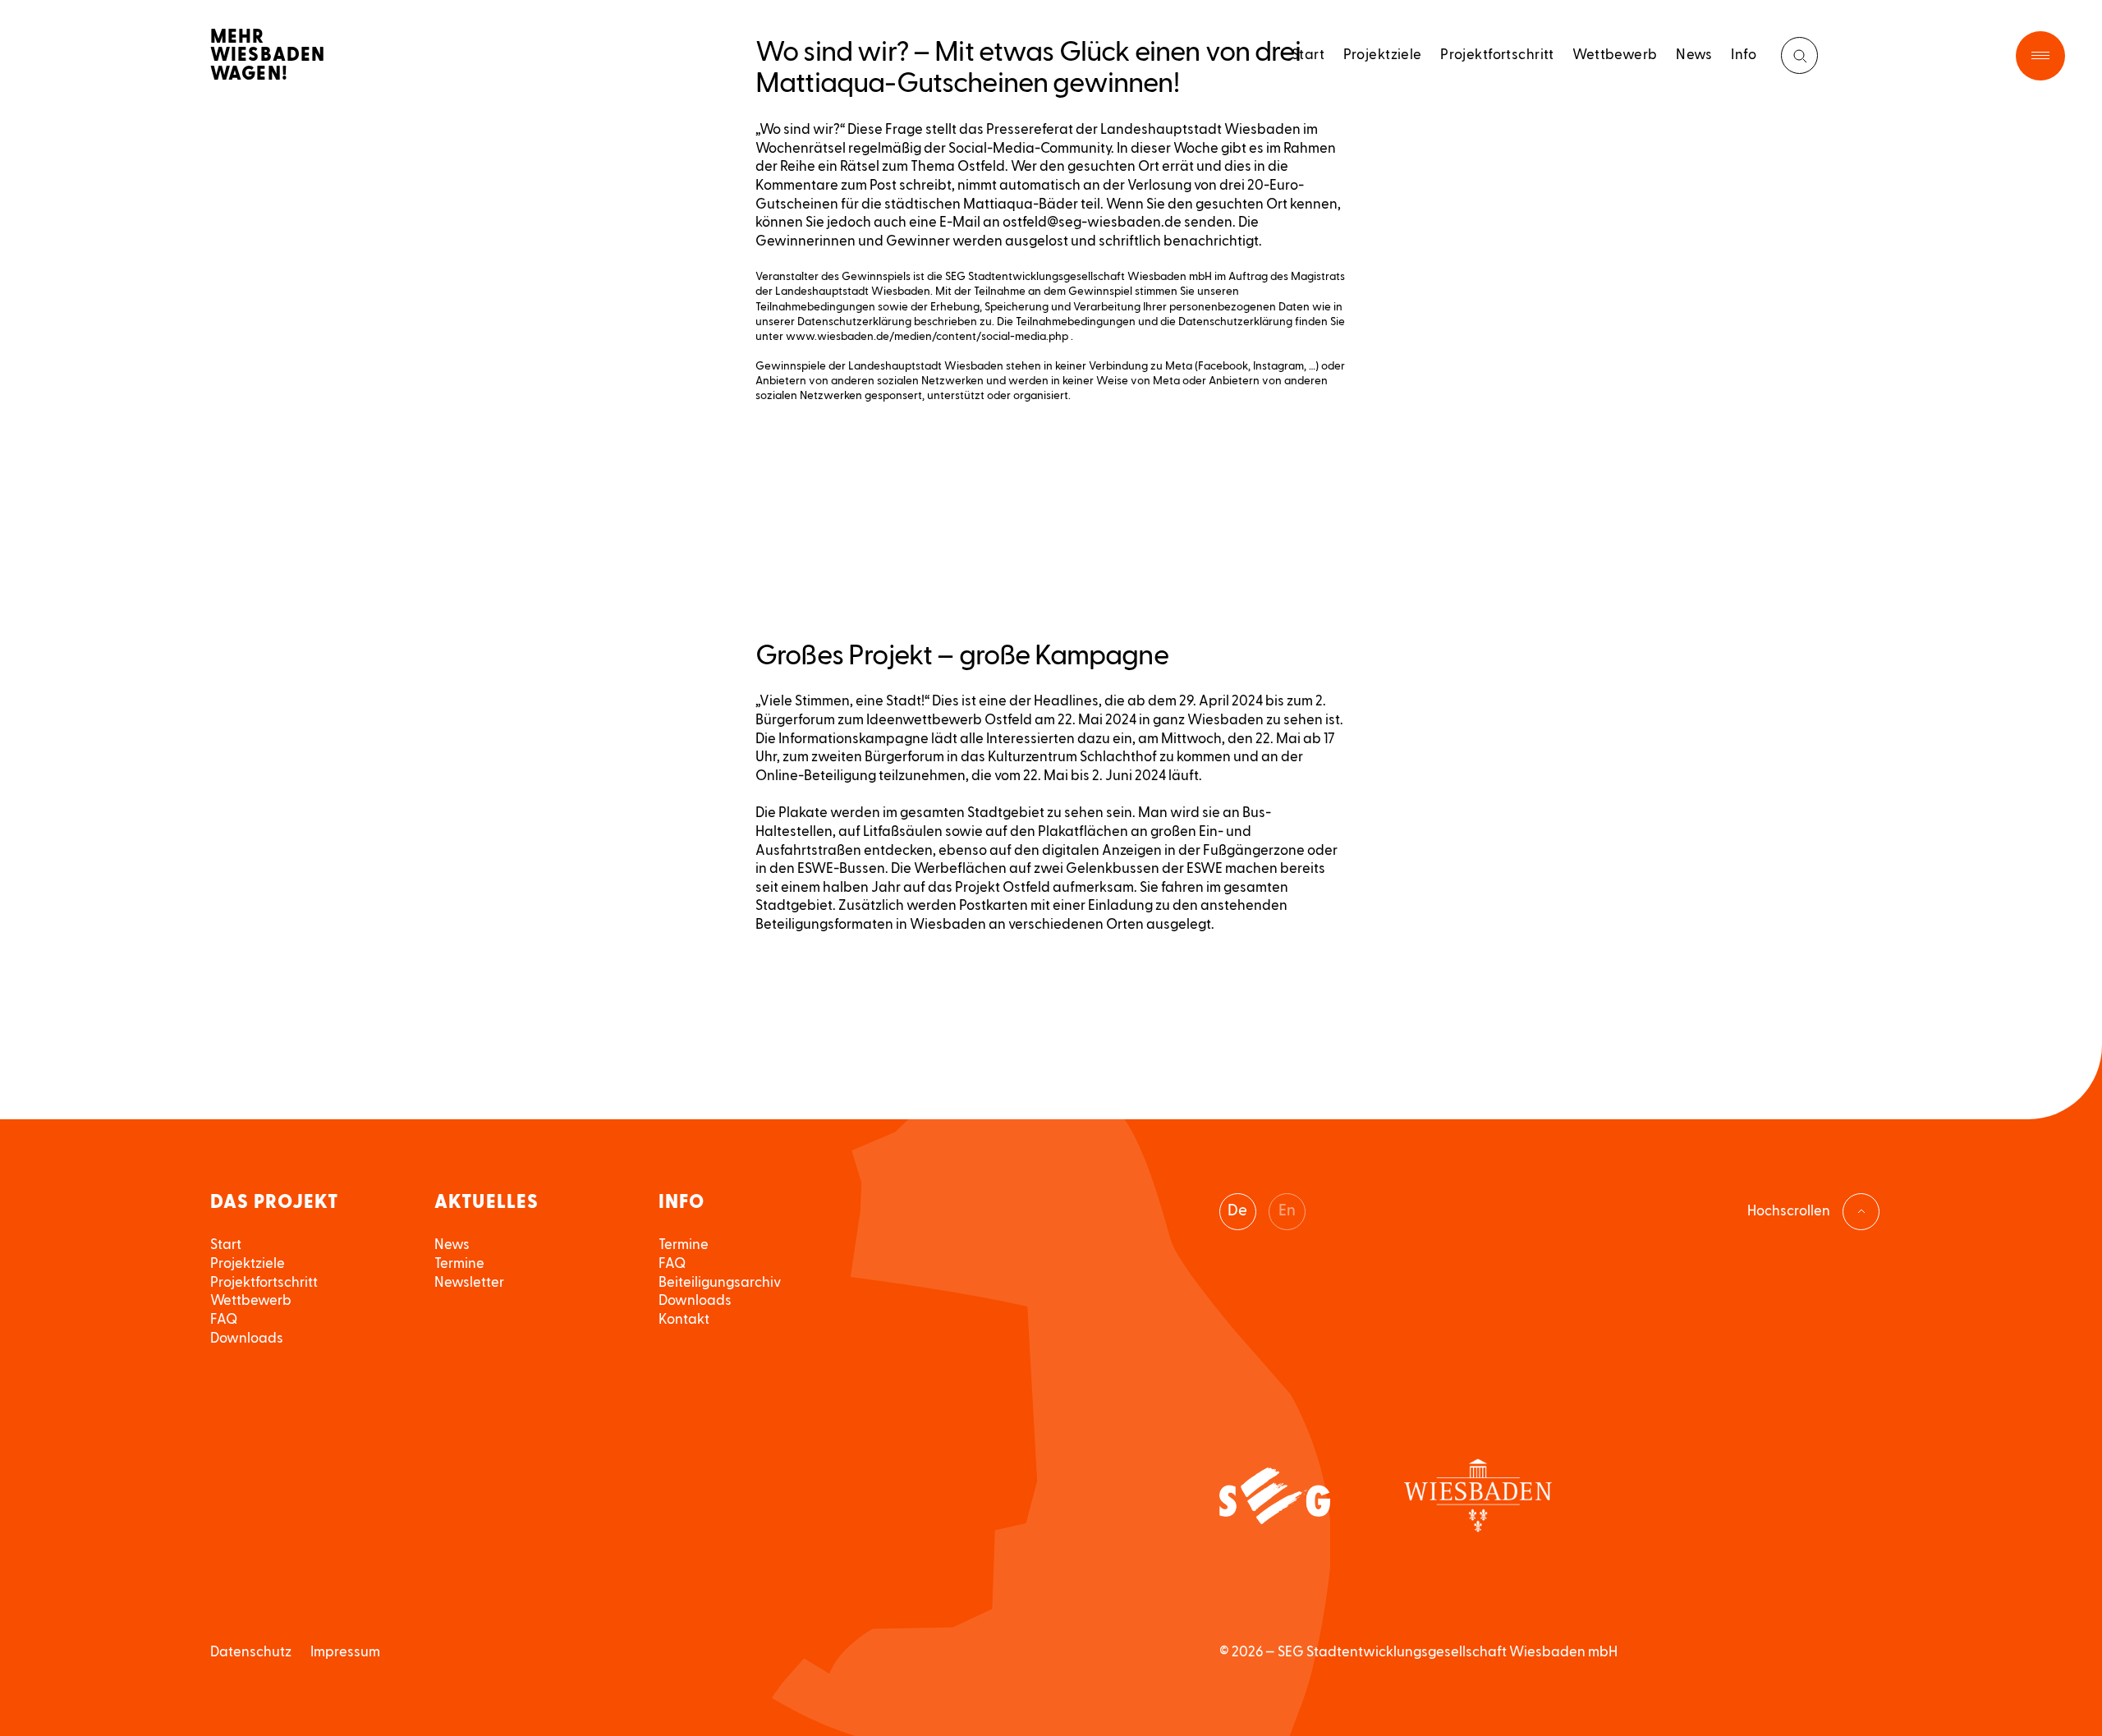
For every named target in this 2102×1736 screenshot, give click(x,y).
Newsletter (469, 1282)
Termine (459, 1263)
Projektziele (1383, 55)
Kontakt (684, 1319)
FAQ (224, 1319)
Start (1308, 55)
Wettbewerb (1615, 55)
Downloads (247, 1338)
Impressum (345, 1652)
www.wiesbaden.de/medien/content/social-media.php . (929, 337)
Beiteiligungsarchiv (720, 1282)
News (1694, 55)
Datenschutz (251, 1652)
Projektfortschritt (1497, 55)
